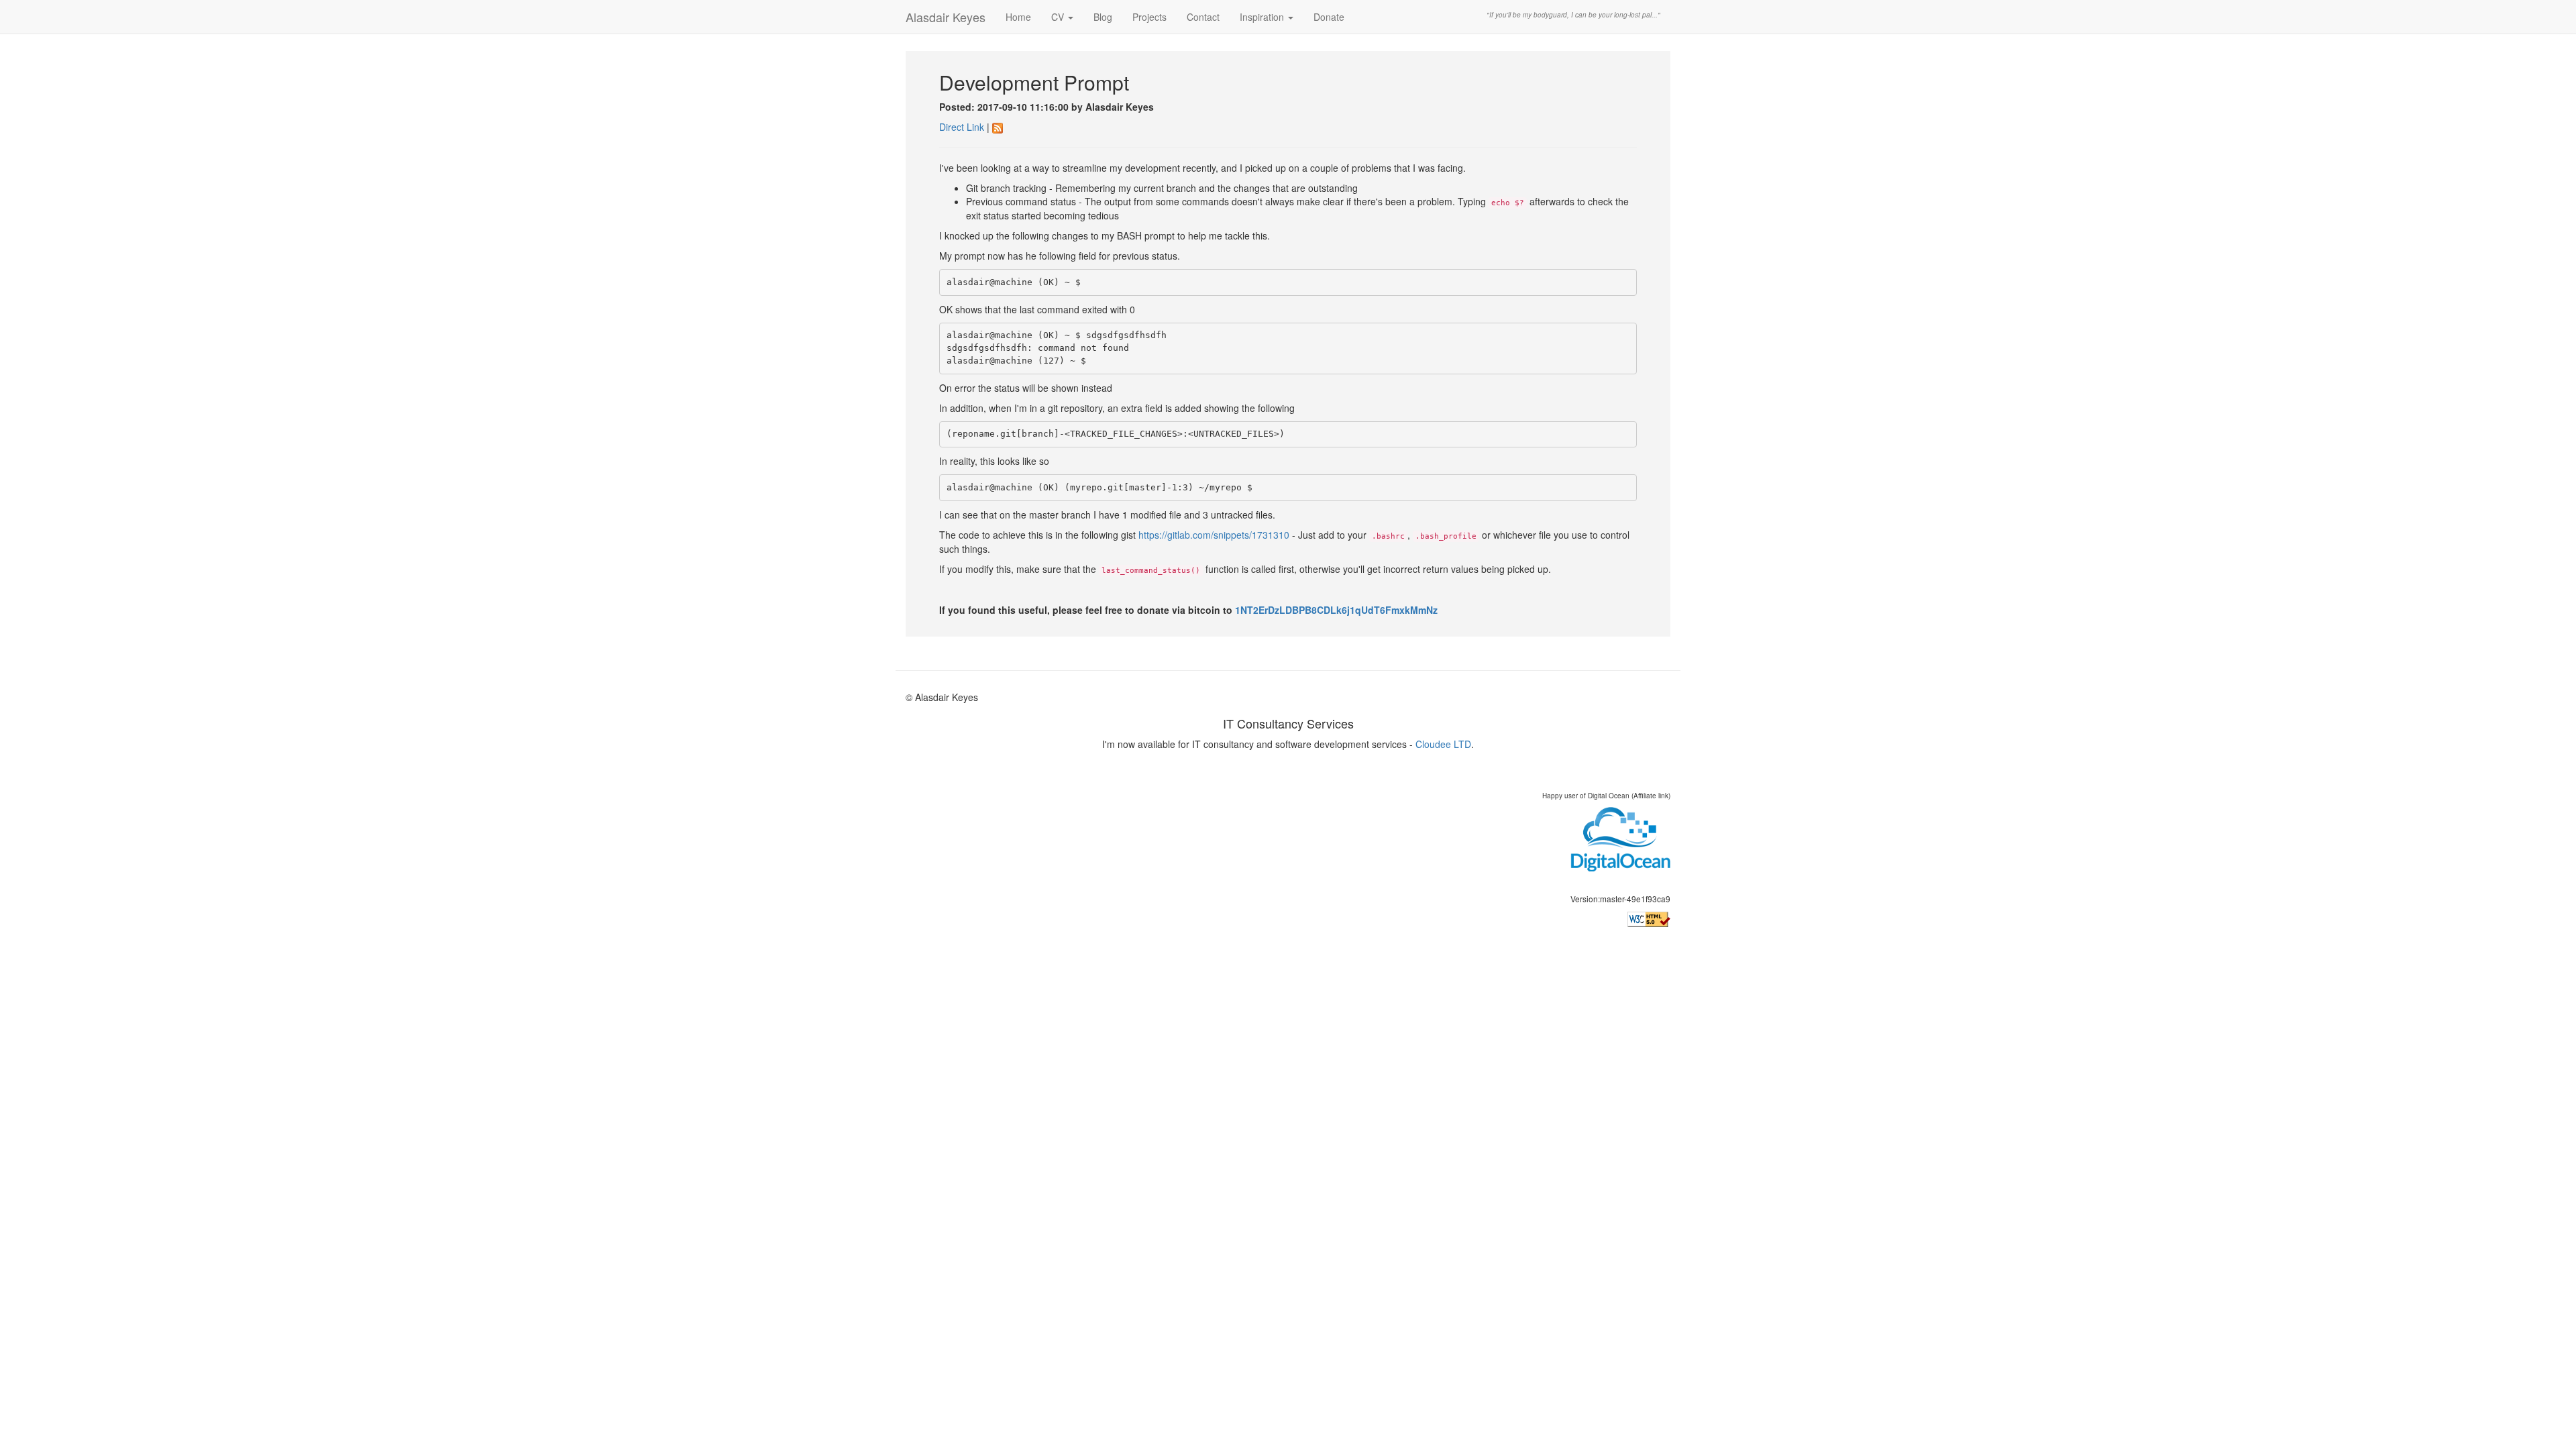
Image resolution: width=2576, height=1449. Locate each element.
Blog (1103, 17)
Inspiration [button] (1263, 17)
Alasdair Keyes (946, 17)
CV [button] (1059, 17)
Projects (1149, 17)
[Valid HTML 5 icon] (1649, 919)
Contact (1203, 17)
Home (1018, 17)
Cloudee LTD (1443, 744)
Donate (1329, 17)
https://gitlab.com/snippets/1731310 (1214, 535)
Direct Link (962, 127)
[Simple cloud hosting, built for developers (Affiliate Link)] (1620, 839)
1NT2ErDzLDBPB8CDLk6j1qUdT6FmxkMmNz (1336, 610)
